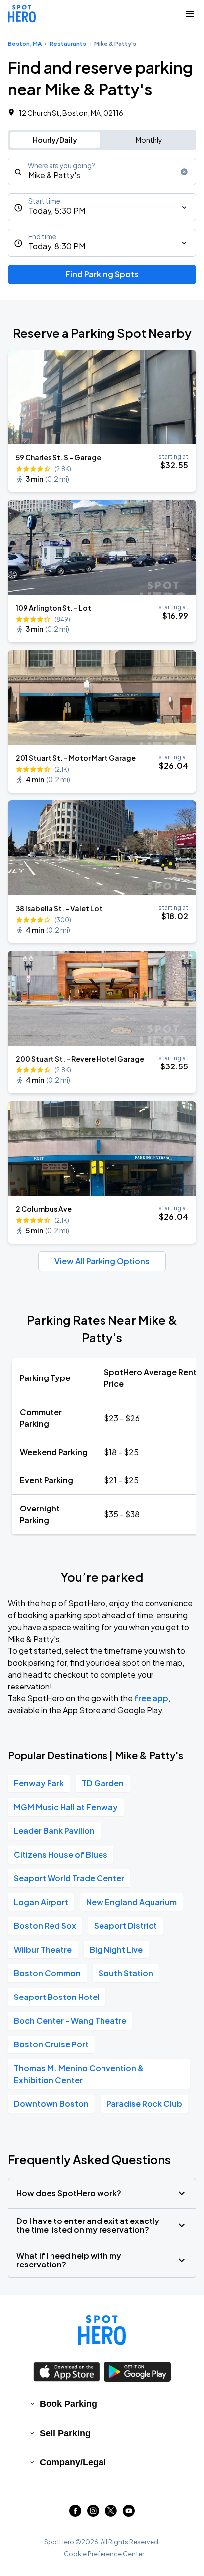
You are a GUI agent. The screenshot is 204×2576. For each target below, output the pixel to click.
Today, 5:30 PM (57, 210)
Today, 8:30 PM (57, 246)
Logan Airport (41, 1902)
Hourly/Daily (55, 140)
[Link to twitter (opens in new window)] (111, 2513)
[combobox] (102, 172)
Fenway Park (39, 1783)
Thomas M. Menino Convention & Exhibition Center (79, 2074)
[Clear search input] (184, 172)
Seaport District (126, 1926)
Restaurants (68, 44)
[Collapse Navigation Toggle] (190, 14)
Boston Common (47, 1973)
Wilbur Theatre (43, 1949)
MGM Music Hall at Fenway (66, 1807)
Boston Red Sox (45, 1926)
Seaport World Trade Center (69, 1878)
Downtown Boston (51, 2104)
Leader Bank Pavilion (54, 1831)
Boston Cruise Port (51, 2044)
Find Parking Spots (102, 274)
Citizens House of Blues (61, 1854)
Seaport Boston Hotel (57, 1997)
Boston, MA (25, 44)
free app (151, 1698)
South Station (126, 1973)
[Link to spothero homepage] (102, 2330)
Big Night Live (116, 1949)
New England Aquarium (131, 1902)
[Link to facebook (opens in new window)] (75, 2513)
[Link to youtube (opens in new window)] (129, 2513)
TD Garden (103, 1783)
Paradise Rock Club (144, 2104)
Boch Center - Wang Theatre (70, 2021)
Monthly (149, 140)
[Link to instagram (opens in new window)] (93, 2513)
